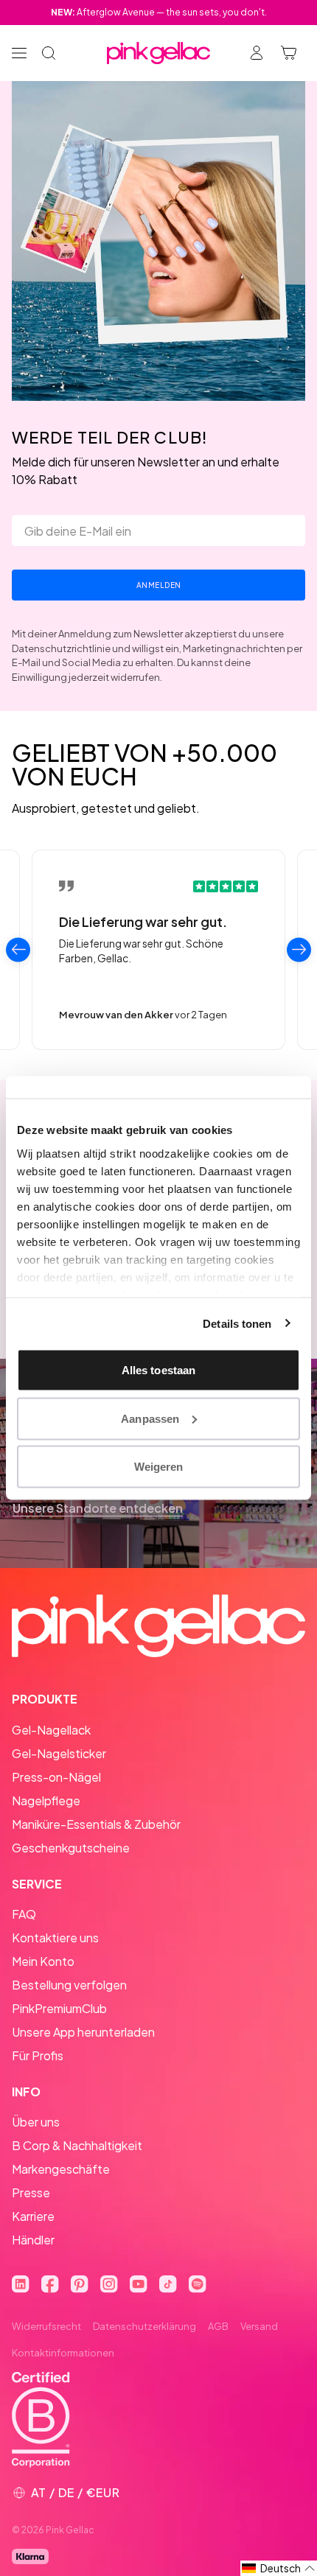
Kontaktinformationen (63, 2353)
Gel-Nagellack (51, 1730)
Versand (259, 2326)
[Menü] (19, 53)
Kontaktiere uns (55, 1938)
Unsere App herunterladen (83, 2032)
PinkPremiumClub (59, 2008)
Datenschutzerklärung (144, 2326)
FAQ (24, 1914)
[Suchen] (49, 53)
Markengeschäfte (61, 2169)
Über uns (36, 2122)
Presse (31, 2192)
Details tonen (237, 1323)
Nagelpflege (46, 1800)
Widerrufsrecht (46, 2326)
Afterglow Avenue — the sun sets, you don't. (159, 12)
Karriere (33, 2216)
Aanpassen (150, 1418)
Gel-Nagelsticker (59, 1753)
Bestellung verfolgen (69, 1985)
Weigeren (159, 1467)
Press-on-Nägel (56, 1777)
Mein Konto (43, 1961)
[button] (279, 2568)
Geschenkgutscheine (71, 1848)
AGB (218, 2326)
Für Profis (38, 2055)
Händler (33, 2240)
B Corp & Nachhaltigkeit (77, 2145)
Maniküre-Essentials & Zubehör (96, 1824)
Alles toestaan (158, 1370)
